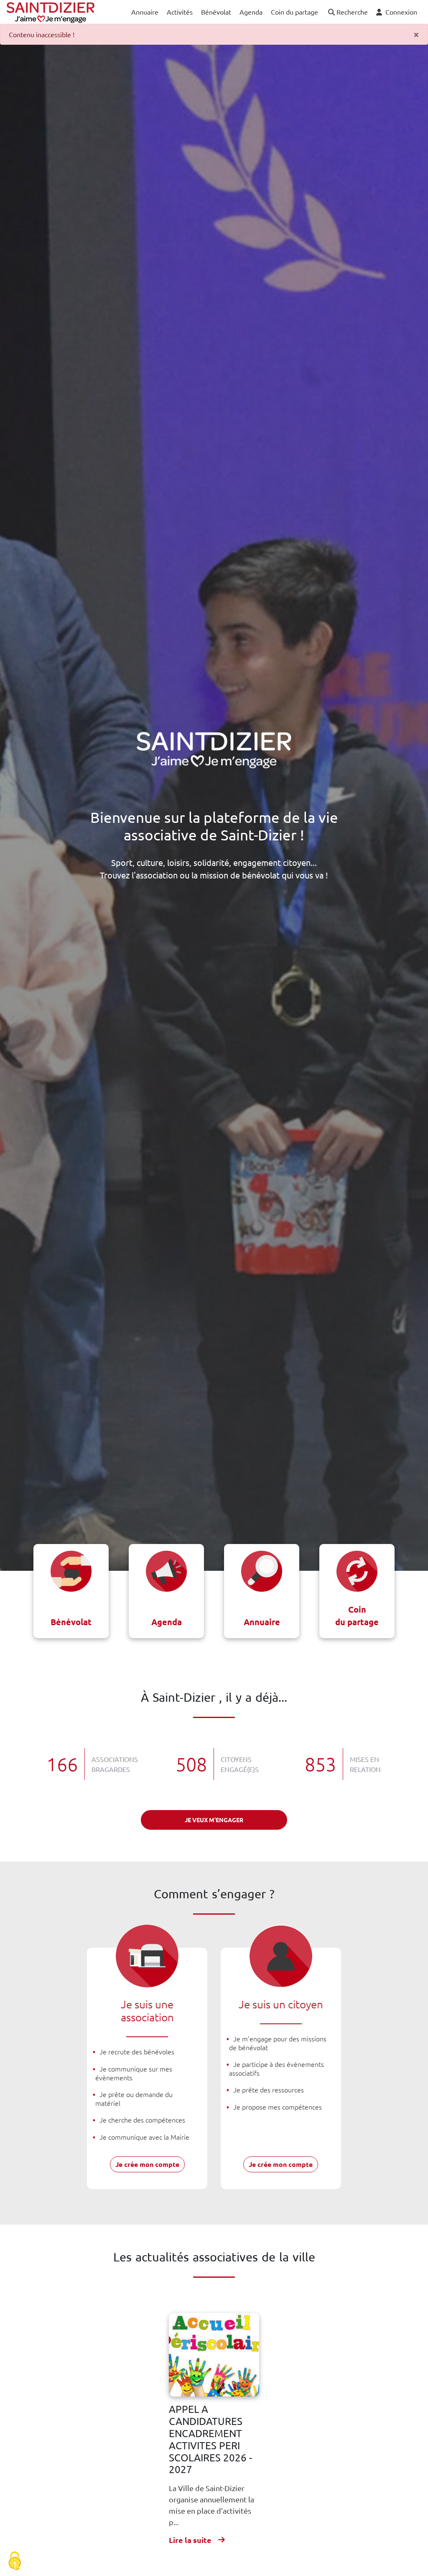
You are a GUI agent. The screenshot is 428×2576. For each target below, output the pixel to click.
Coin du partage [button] (294, 12)
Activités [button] (180, 12)
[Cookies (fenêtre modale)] (15, 2562)
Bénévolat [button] (216, 12)
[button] (347, 12)
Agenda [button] (251, 12)
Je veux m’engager (214, 1820)
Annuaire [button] (145, 12)
